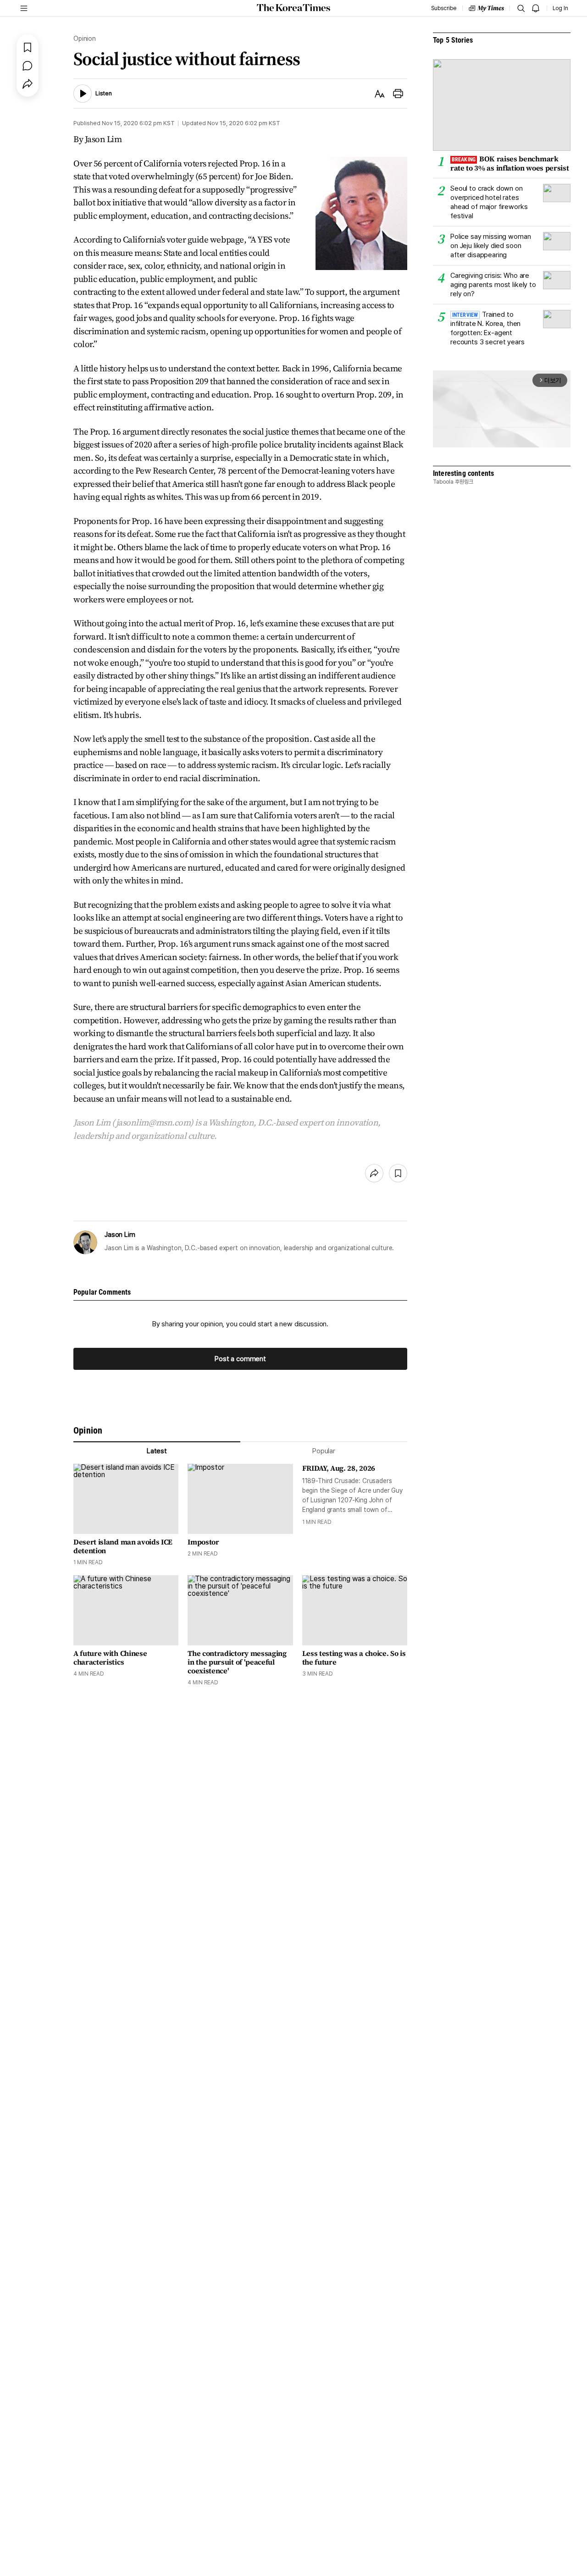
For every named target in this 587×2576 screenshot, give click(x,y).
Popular (324, 1451)
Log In (560, 8)
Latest (157, 1451)
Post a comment (240, 1359)
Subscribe (444, 8)
